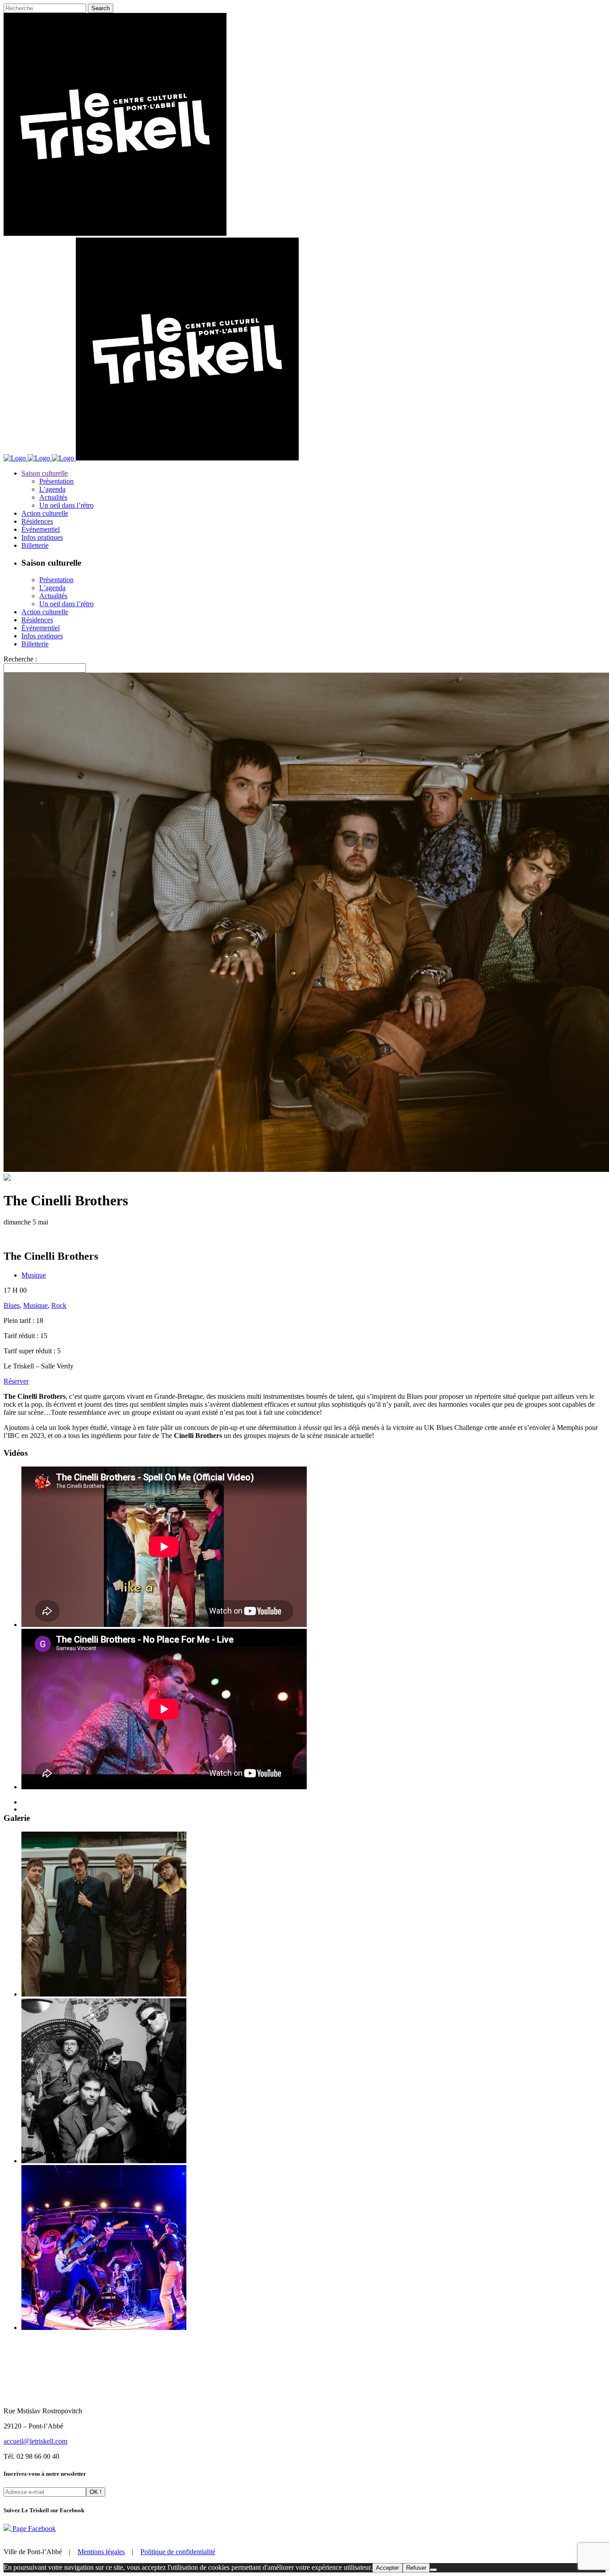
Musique (34, 1275)
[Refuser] (433, 2570)
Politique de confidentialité (178, 2552)
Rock (59, 1305)
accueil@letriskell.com (35, 2441)
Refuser (416, 2568)
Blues (12, 1305)
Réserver (16, 1381)
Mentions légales (101, 2552)
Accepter (387, 2568)
